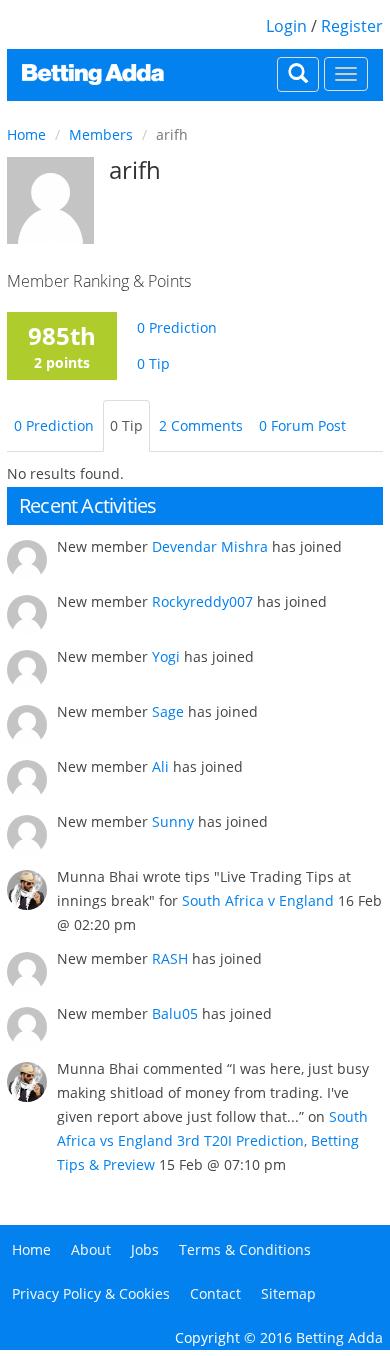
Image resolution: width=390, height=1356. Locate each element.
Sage (168, 711)
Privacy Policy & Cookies (91, 1293)
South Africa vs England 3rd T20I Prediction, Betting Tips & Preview (212, 1140)
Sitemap (288, 1293)
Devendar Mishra (210, 546)
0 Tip (153, 363)
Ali (160, 766)
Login (286, 26)
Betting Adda (339, 1337)
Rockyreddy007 (202, 601)
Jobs (145, 1249)
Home (26, 134)
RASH (170, 958)
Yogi (166, 656)
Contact (215, 1293)
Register (352, 26)
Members (101, 134)
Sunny (173, 821)
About (91, 1249)
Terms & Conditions (245, 1249)
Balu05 (175, 1013)
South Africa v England (258, 900)
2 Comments (201, 425)
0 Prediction (177, 327)
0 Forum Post (302, 425)
